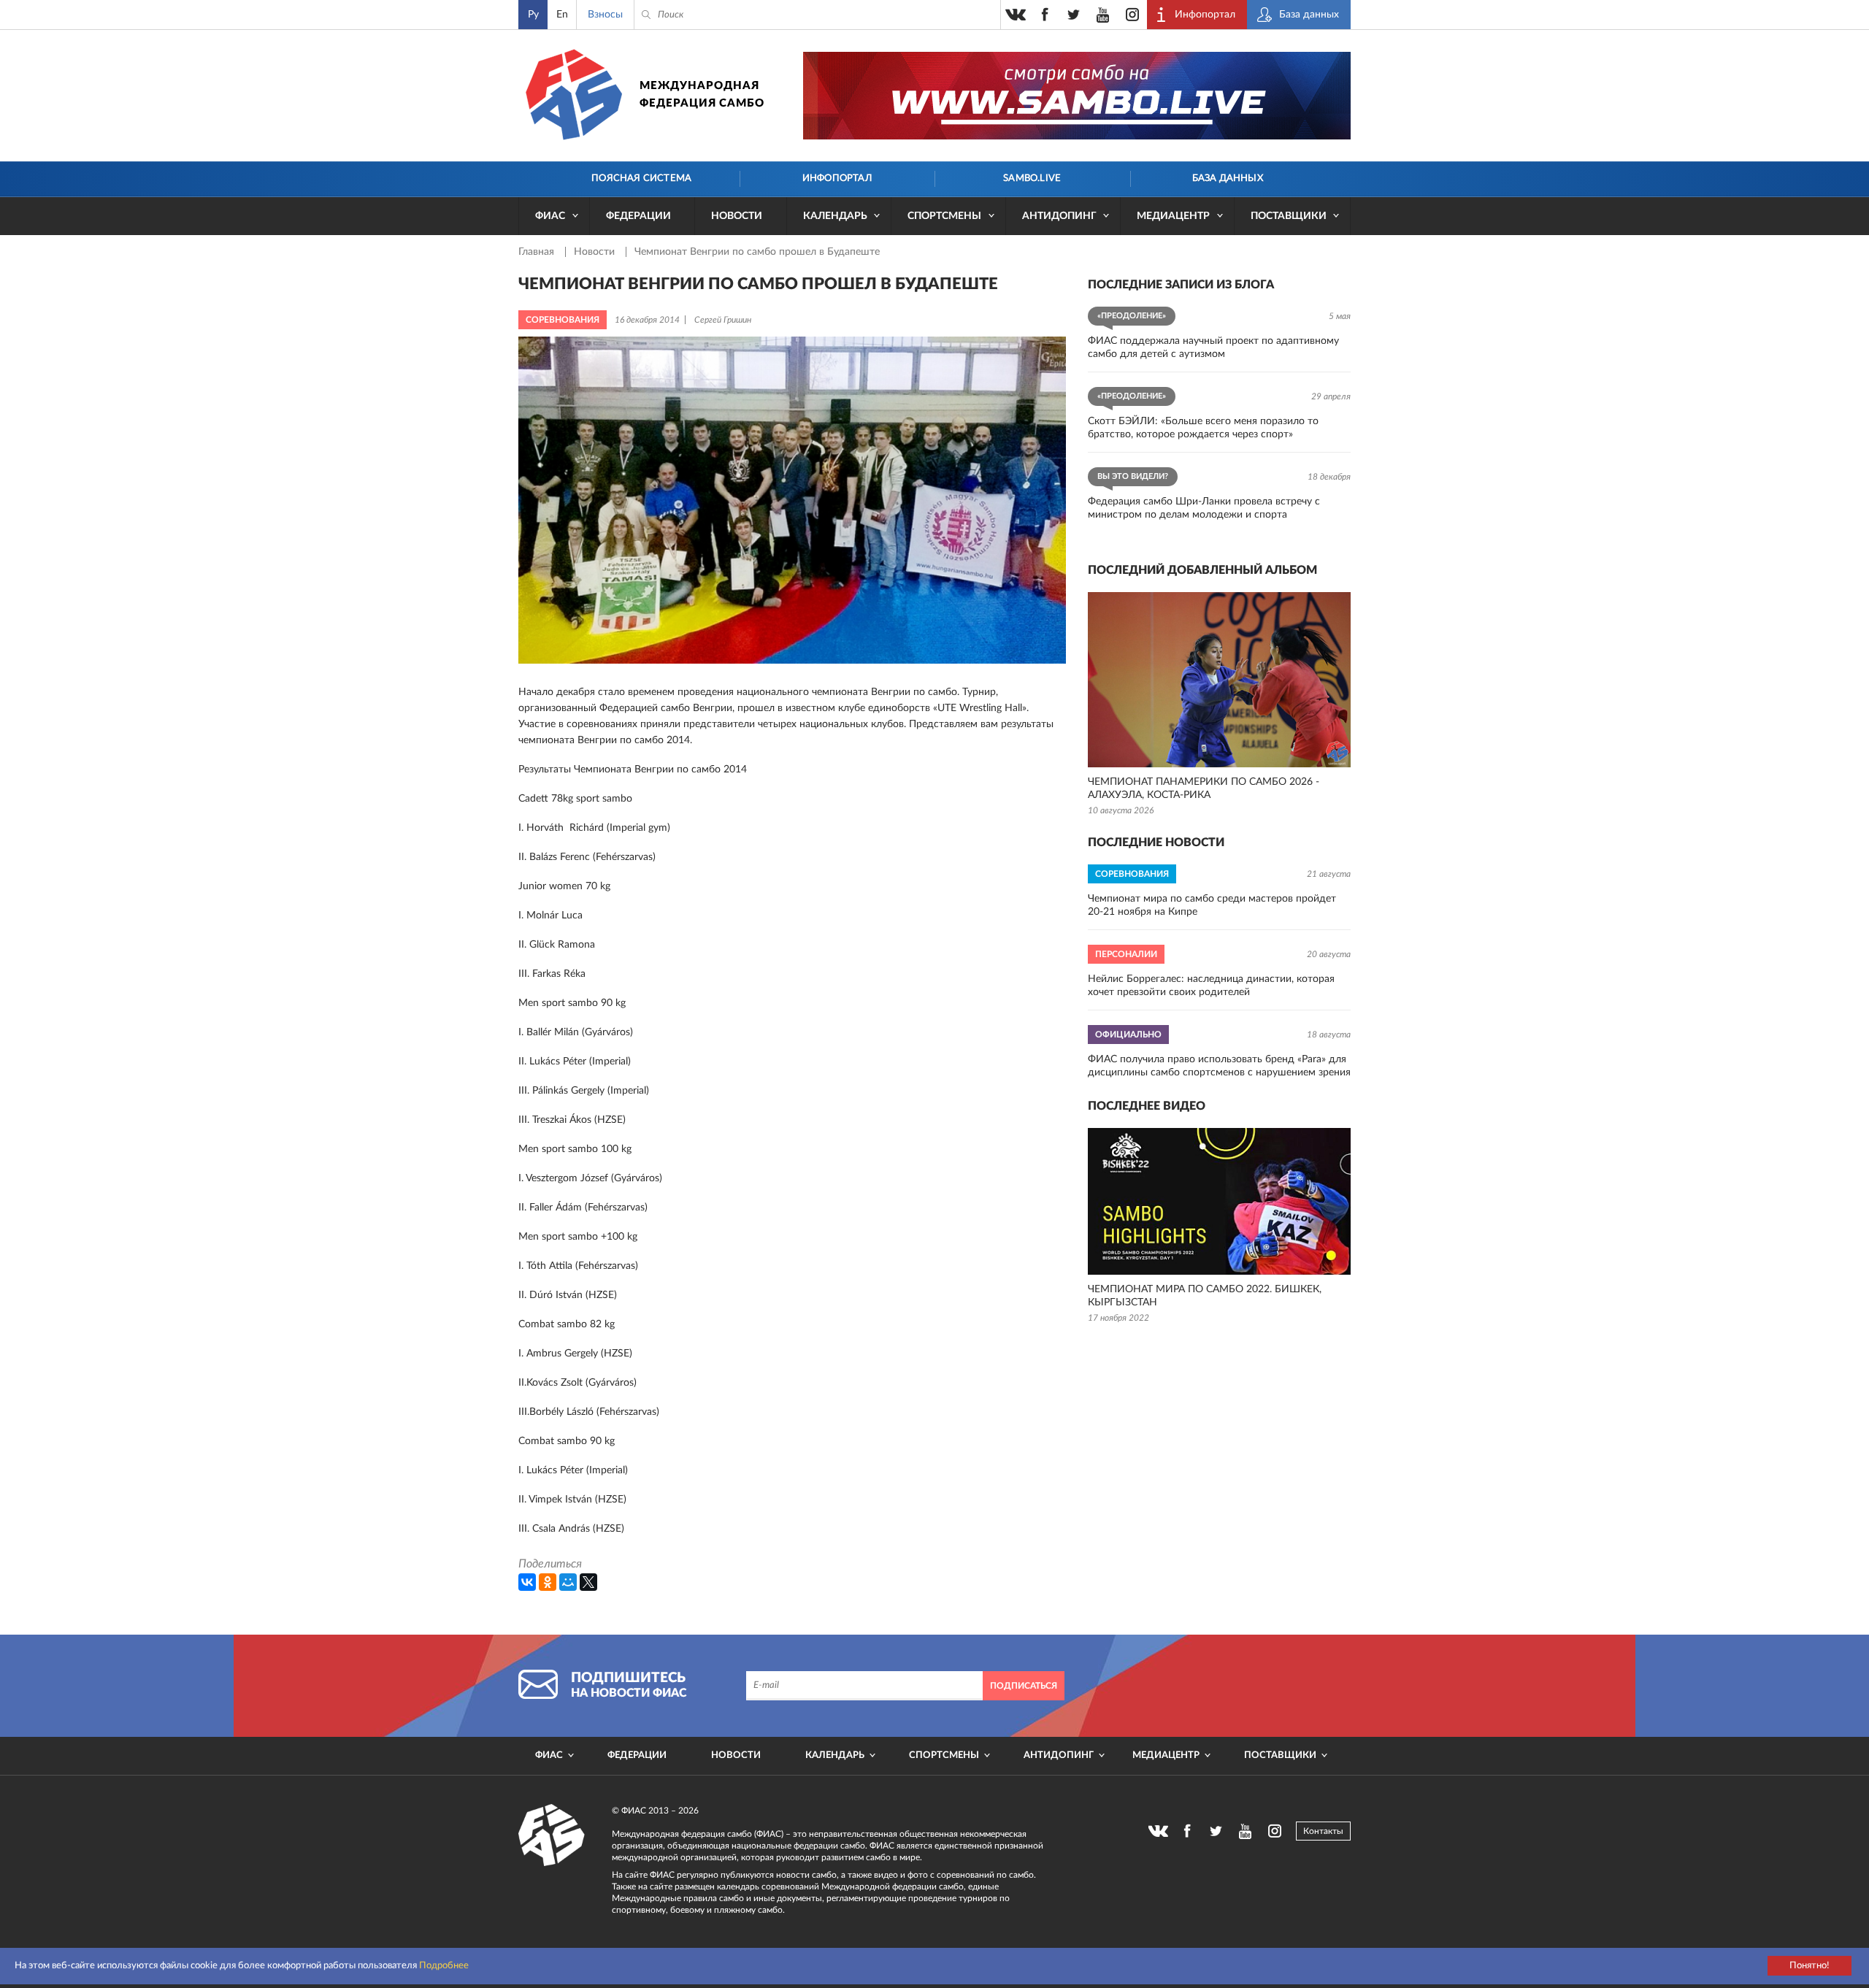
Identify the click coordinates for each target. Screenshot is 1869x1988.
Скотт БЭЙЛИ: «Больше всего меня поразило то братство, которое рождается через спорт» (1203, 428)
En (562, 15)
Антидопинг (1059, 216)
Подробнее (444, 1966)
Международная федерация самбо (702, 95)
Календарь (835, 216)
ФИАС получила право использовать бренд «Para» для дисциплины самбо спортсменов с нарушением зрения (1219, 1066)
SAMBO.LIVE (1032, 179)
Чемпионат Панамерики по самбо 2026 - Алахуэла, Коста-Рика (1204, 788)
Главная (538, 252)
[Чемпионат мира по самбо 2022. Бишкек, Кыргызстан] (1219, 1201)
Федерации (638, 216)
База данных (1228, 179)
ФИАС (550, 216)
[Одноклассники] (548, 1582)
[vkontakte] (1016, 15)
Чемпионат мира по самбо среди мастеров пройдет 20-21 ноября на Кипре (1212, 905)
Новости (737, 216)
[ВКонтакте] (527, 1582)
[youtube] (1103, 15)
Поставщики (1289, 216)
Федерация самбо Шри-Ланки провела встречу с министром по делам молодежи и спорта (1204, 508)
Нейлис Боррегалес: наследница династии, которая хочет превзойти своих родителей (1211, 986)
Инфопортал (837, 179)
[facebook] (1045, 15)
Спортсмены (944, 216)
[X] (588, 1582)
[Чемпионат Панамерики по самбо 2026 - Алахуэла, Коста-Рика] (1219, 680)
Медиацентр (1173, 216)
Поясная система (641, 179)
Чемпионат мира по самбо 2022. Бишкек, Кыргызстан (1205, 1296)
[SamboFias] (552, 1835)
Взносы (605, 15)
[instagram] (1132, 15)
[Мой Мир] (568, 1582)
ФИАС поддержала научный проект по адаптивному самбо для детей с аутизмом (1213, 348)
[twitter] (1074, 15)
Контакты (1323, 1831)
